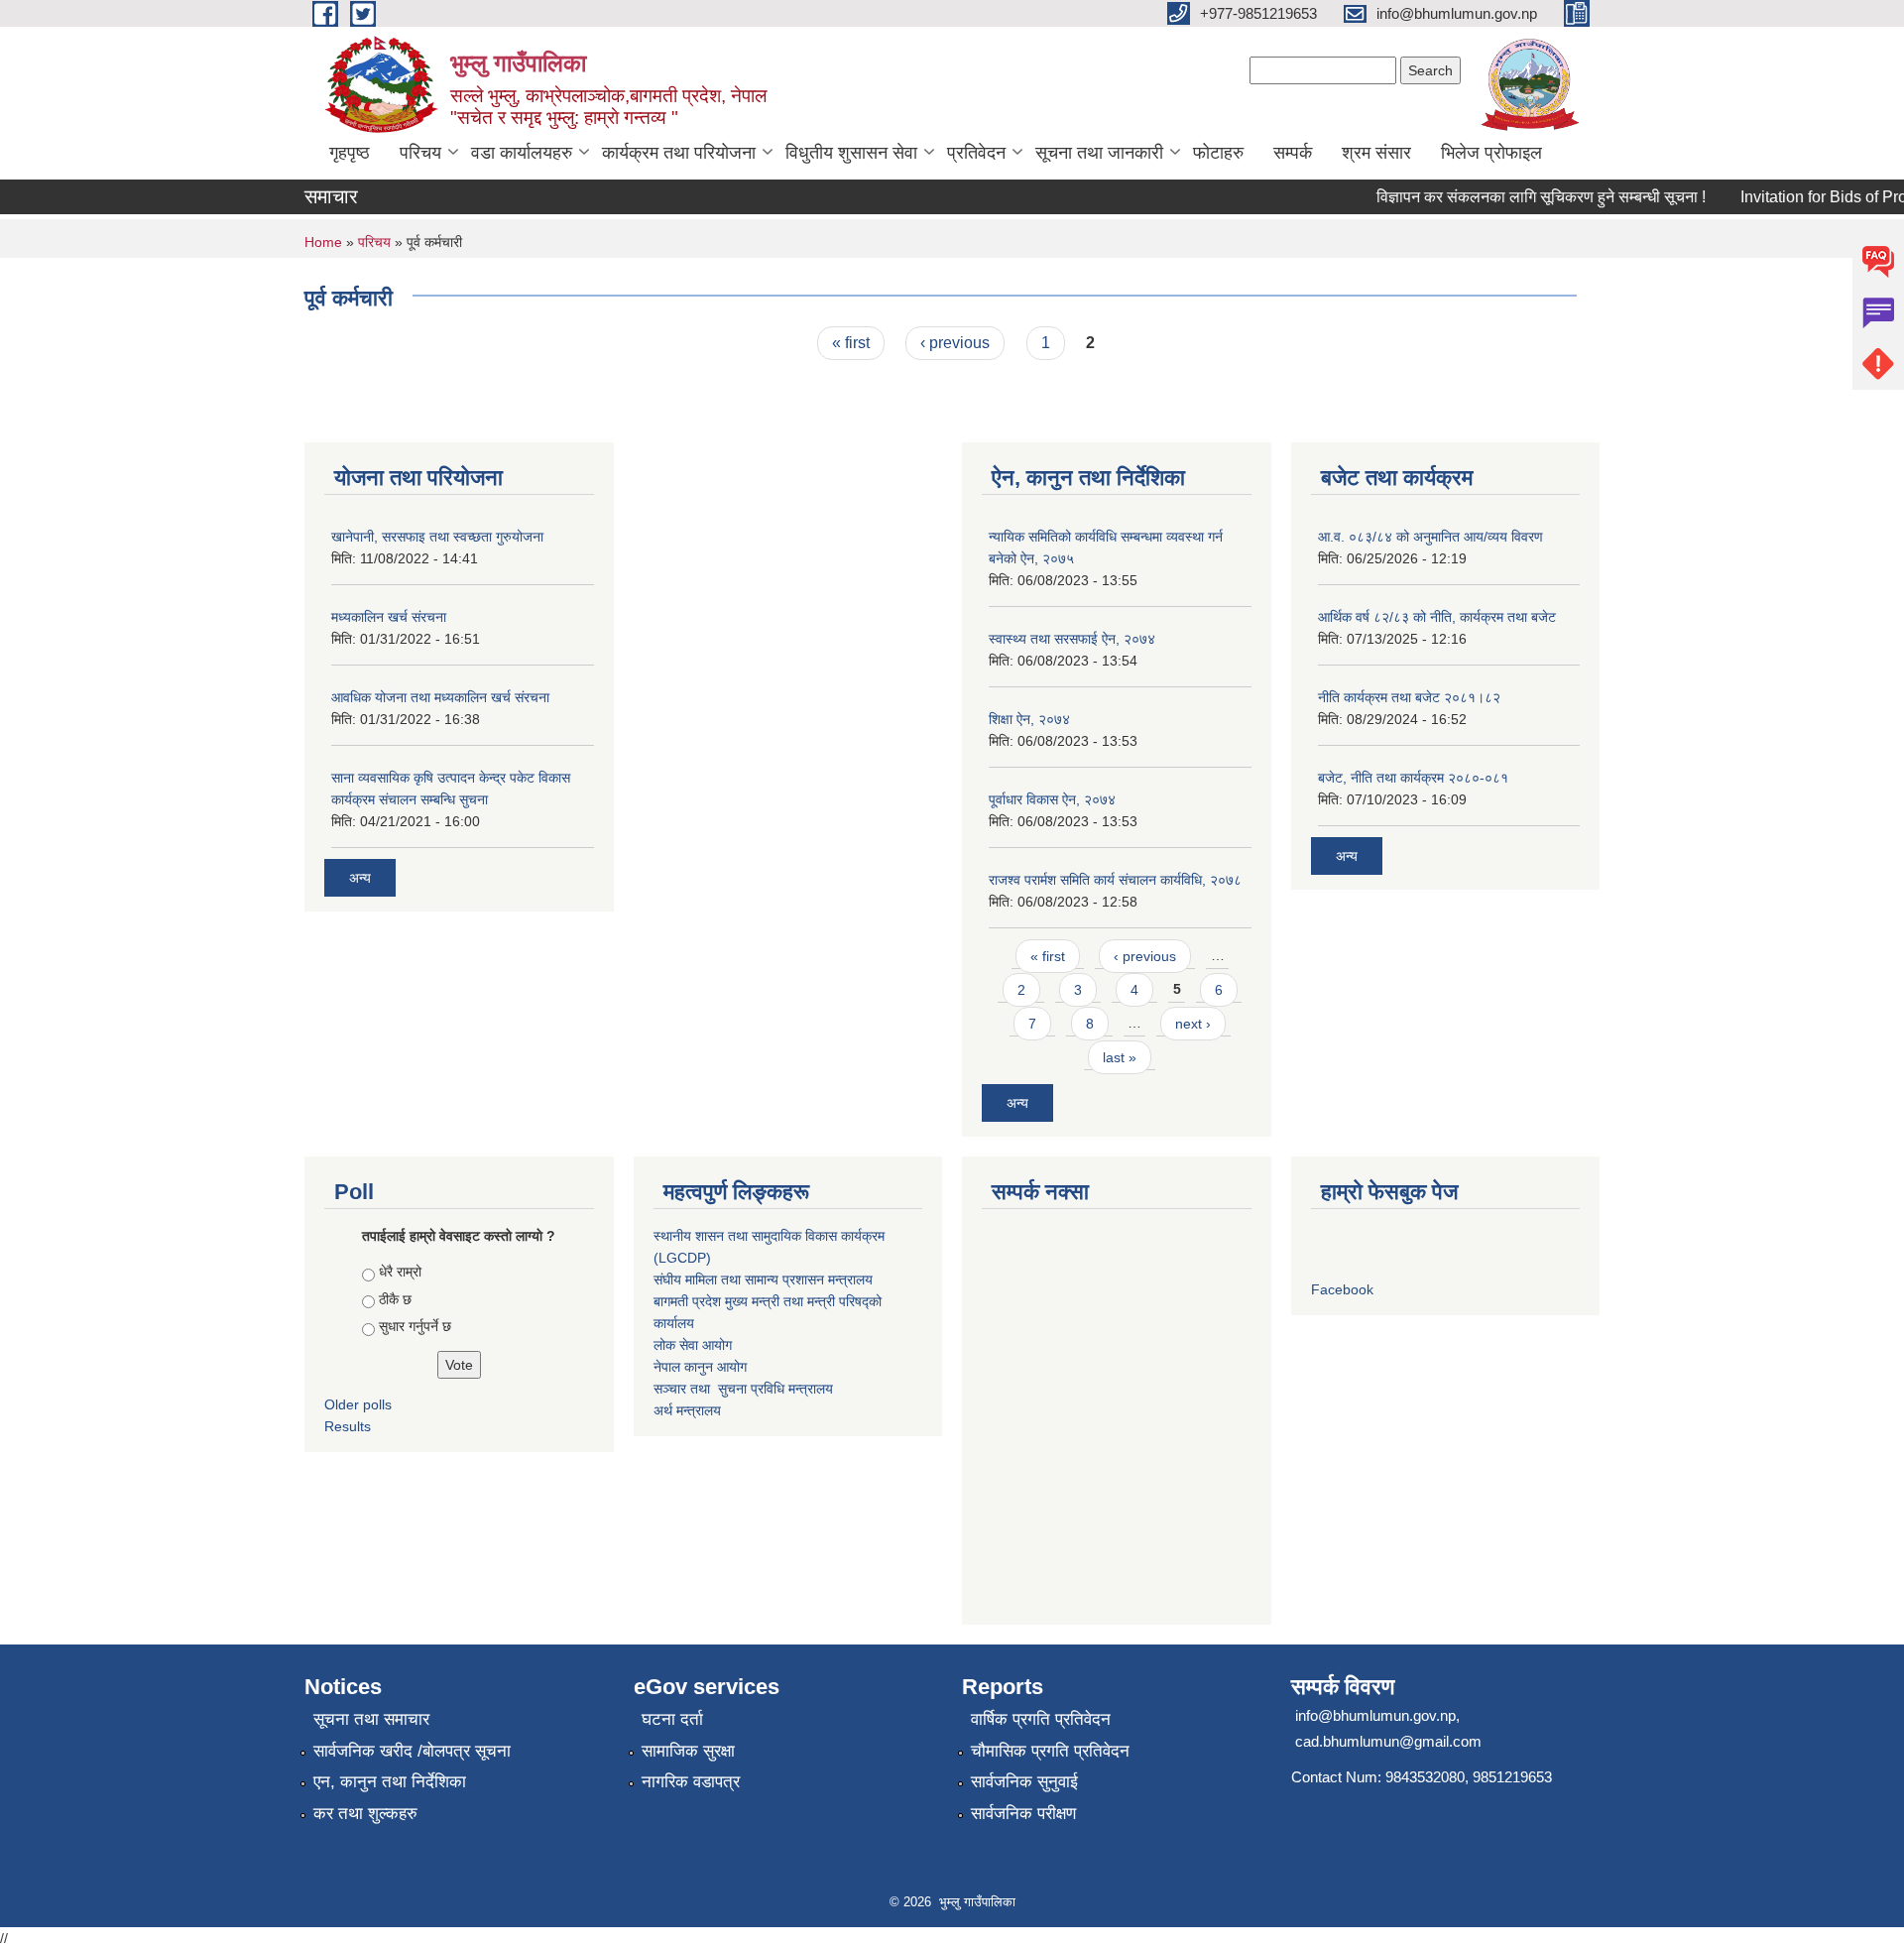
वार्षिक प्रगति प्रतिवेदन (1041, 1719)
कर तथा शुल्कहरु (365, 1814)
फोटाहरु (1218, 153)
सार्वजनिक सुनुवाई (1024, 1782)
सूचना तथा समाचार (371, 1719)
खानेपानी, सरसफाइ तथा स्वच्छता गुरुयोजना (437, 537)
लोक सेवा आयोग (693, 1345)
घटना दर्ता (672, 1719)
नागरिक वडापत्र (691, 1782)
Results (348, 1426)
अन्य (360, 878)
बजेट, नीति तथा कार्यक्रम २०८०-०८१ (1413, 778)
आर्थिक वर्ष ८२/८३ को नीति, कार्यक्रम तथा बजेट (1437, 617)
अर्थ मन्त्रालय (687, 1410)
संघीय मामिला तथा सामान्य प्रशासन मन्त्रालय (763, 1279)
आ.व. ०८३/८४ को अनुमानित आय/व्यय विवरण (1430, 537)
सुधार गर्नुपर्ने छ (415, 1326)
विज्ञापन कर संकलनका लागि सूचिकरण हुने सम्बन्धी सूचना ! (1522, 197)
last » (1120, 1057)
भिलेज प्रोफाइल (1491, 153)
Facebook (1342, 1289)
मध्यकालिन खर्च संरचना (389, 617)
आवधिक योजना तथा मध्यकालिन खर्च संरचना (440, 697)
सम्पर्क (1293, 153)
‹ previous (955, 343)
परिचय (420, 153)
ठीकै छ (395, 1299)
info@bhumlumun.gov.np (1375, 1715)
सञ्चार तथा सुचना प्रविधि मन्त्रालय (743, 1389)
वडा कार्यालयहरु (522, 153)
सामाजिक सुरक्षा (688, 1751)
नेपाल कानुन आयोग (700, 1367)
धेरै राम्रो (400, 1272)
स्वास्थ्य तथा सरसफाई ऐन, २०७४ (1072, 639)
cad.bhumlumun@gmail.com (1388, 1741)
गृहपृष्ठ (350, 153)
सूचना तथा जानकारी (1099, 153)
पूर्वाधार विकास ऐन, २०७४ (1052, 799)
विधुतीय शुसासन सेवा (851, 153)
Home (323, 242)
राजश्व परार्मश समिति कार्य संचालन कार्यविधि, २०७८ (1115, 880)
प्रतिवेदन (976, 153)
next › (1193, 1024)
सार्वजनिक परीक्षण (1023, 1814)
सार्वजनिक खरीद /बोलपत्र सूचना (412, 1751)
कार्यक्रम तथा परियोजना (679, 153)
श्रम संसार (1376, 153)
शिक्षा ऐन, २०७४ (1029, 719)
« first (851, 343)
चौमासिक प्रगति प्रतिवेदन (1050, 1751)
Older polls (358, 1404)
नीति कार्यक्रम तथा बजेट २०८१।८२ (1409, 697)
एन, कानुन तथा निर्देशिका (390, 1782)
